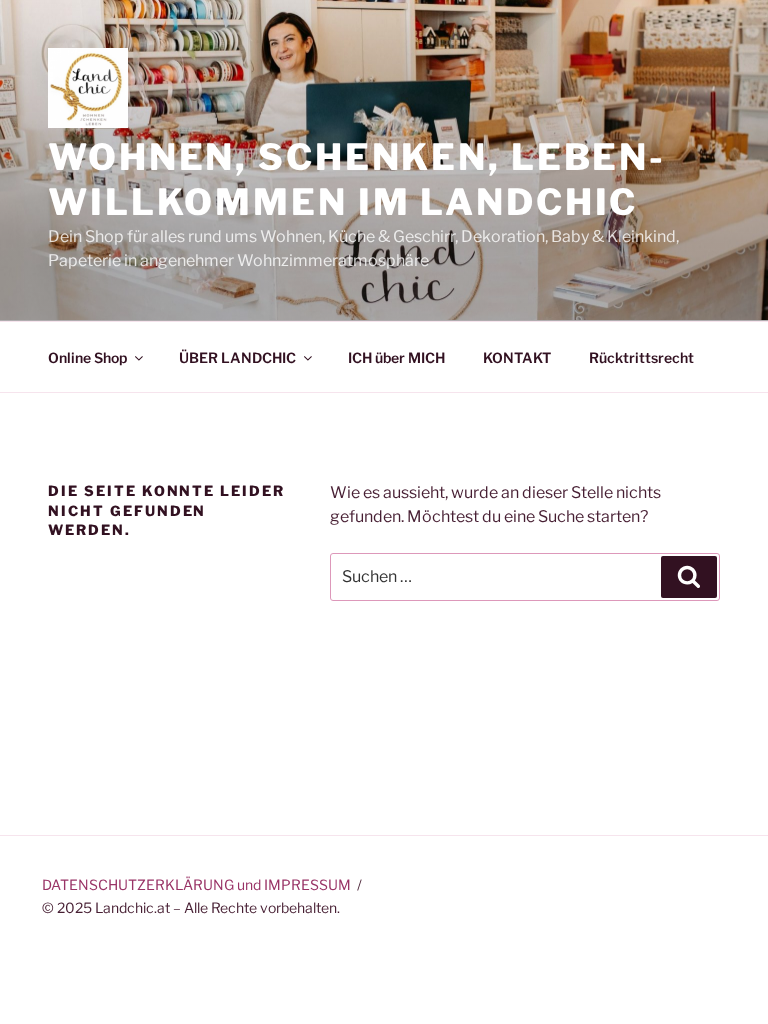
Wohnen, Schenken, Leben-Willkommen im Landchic (357, 179)
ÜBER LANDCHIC (237, 357)
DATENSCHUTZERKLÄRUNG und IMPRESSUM (196, 884)
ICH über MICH (396, 357)
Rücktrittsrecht (641, 357)
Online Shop (87, 357)
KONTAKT (517, 357)
